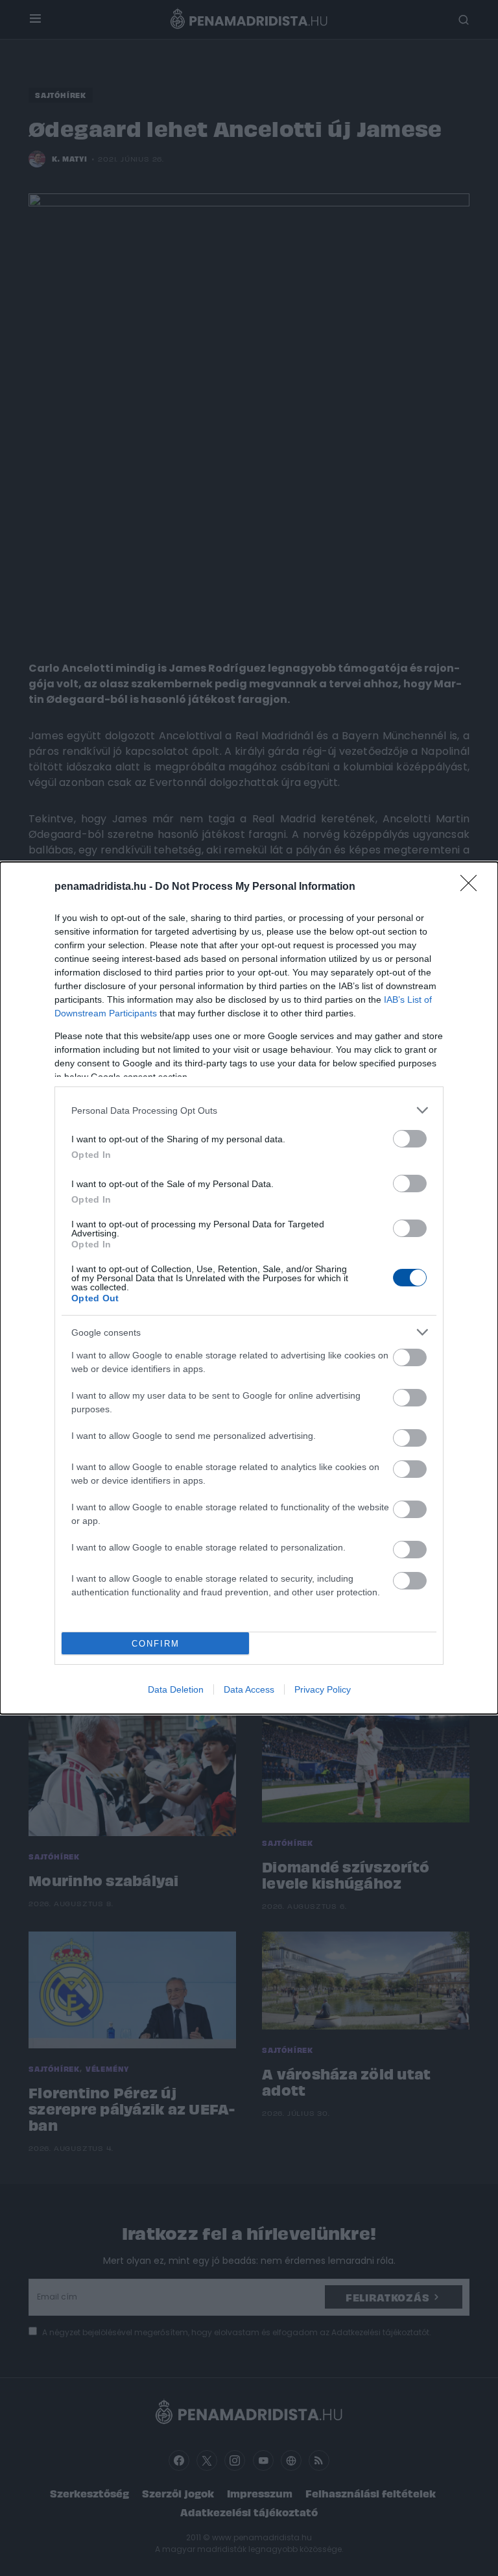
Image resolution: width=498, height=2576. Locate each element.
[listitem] (249, 1110)
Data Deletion (176, 1689)
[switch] (410, 1139)
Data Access (249, 1689)
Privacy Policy (323, 1689)
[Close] (473, 887)
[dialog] (249, 1288)
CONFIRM (156, 1644)
